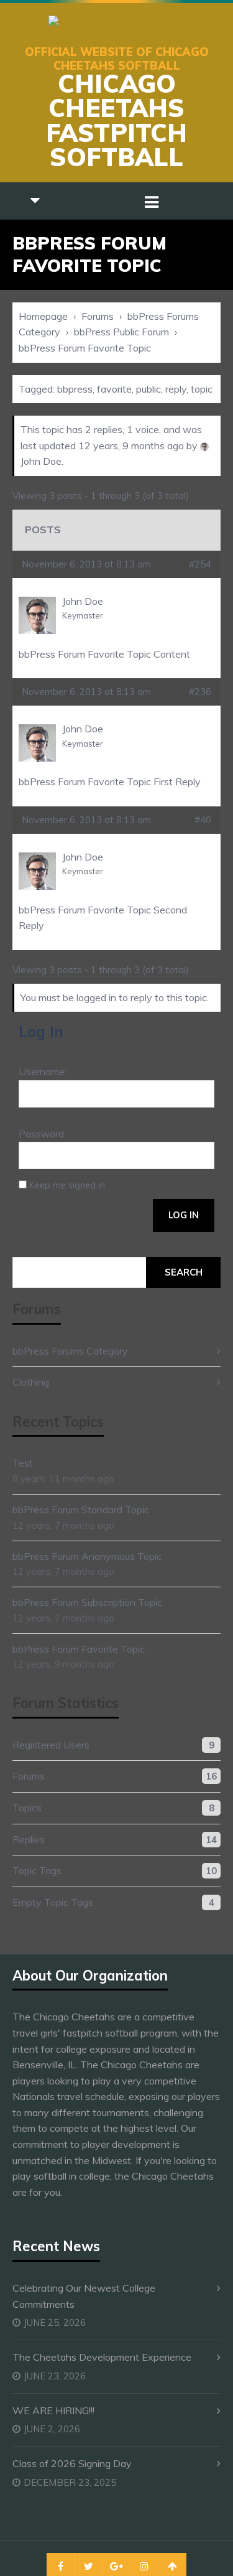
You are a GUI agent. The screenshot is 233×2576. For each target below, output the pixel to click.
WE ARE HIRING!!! (53, 2410)
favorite (114, 389)
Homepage (43, 316)
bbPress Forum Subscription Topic (87, 1602)
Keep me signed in (67, 1185)
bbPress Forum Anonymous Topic (87, 1556)
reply (176, 389)
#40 (203, 820)
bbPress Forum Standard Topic (81, 1510)
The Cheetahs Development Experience (102, 2357)
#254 (200, 564)
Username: (43, 1071)
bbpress (75, 389)
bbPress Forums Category (70, 1351)
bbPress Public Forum (121, 332)
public (148, 389)
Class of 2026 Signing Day (72, 2463)
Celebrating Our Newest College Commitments (84, 2296)
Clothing (31, 1382)
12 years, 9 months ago (131, 446)
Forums (98, 316)
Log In (184, 1215)
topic (202, 389)
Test (23, 1463)
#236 (200, 692)
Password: (42, 1134)
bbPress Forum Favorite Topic (79, 1649)
